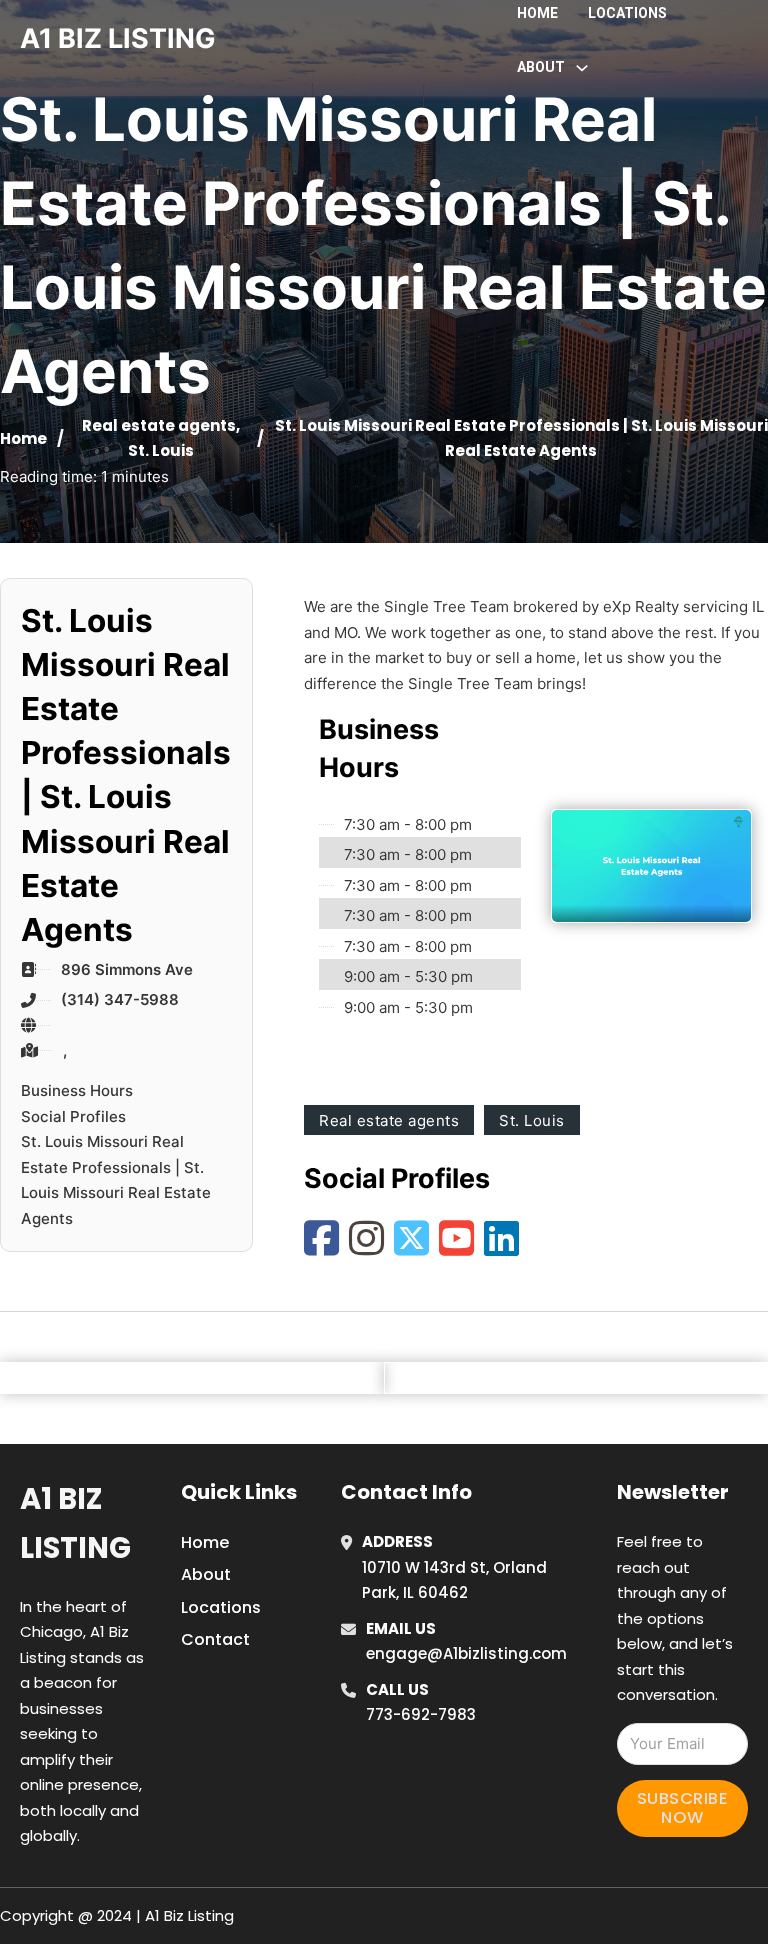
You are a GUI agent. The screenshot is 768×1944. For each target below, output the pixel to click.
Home (537, 13)
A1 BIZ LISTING (118, 38)
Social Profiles (73, 1116)
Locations (627, 13)
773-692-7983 (421, 1714)
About (206, 1574)
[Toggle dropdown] (582, 68)
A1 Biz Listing (75, 1523)
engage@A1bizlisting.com (466, 1653)
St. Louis (161, 450)
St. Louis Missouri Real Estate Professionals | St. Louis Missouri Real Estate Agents (116, 1180)
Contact (215, 1639)
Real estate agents (159, 425)
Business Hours (77, 1090)
